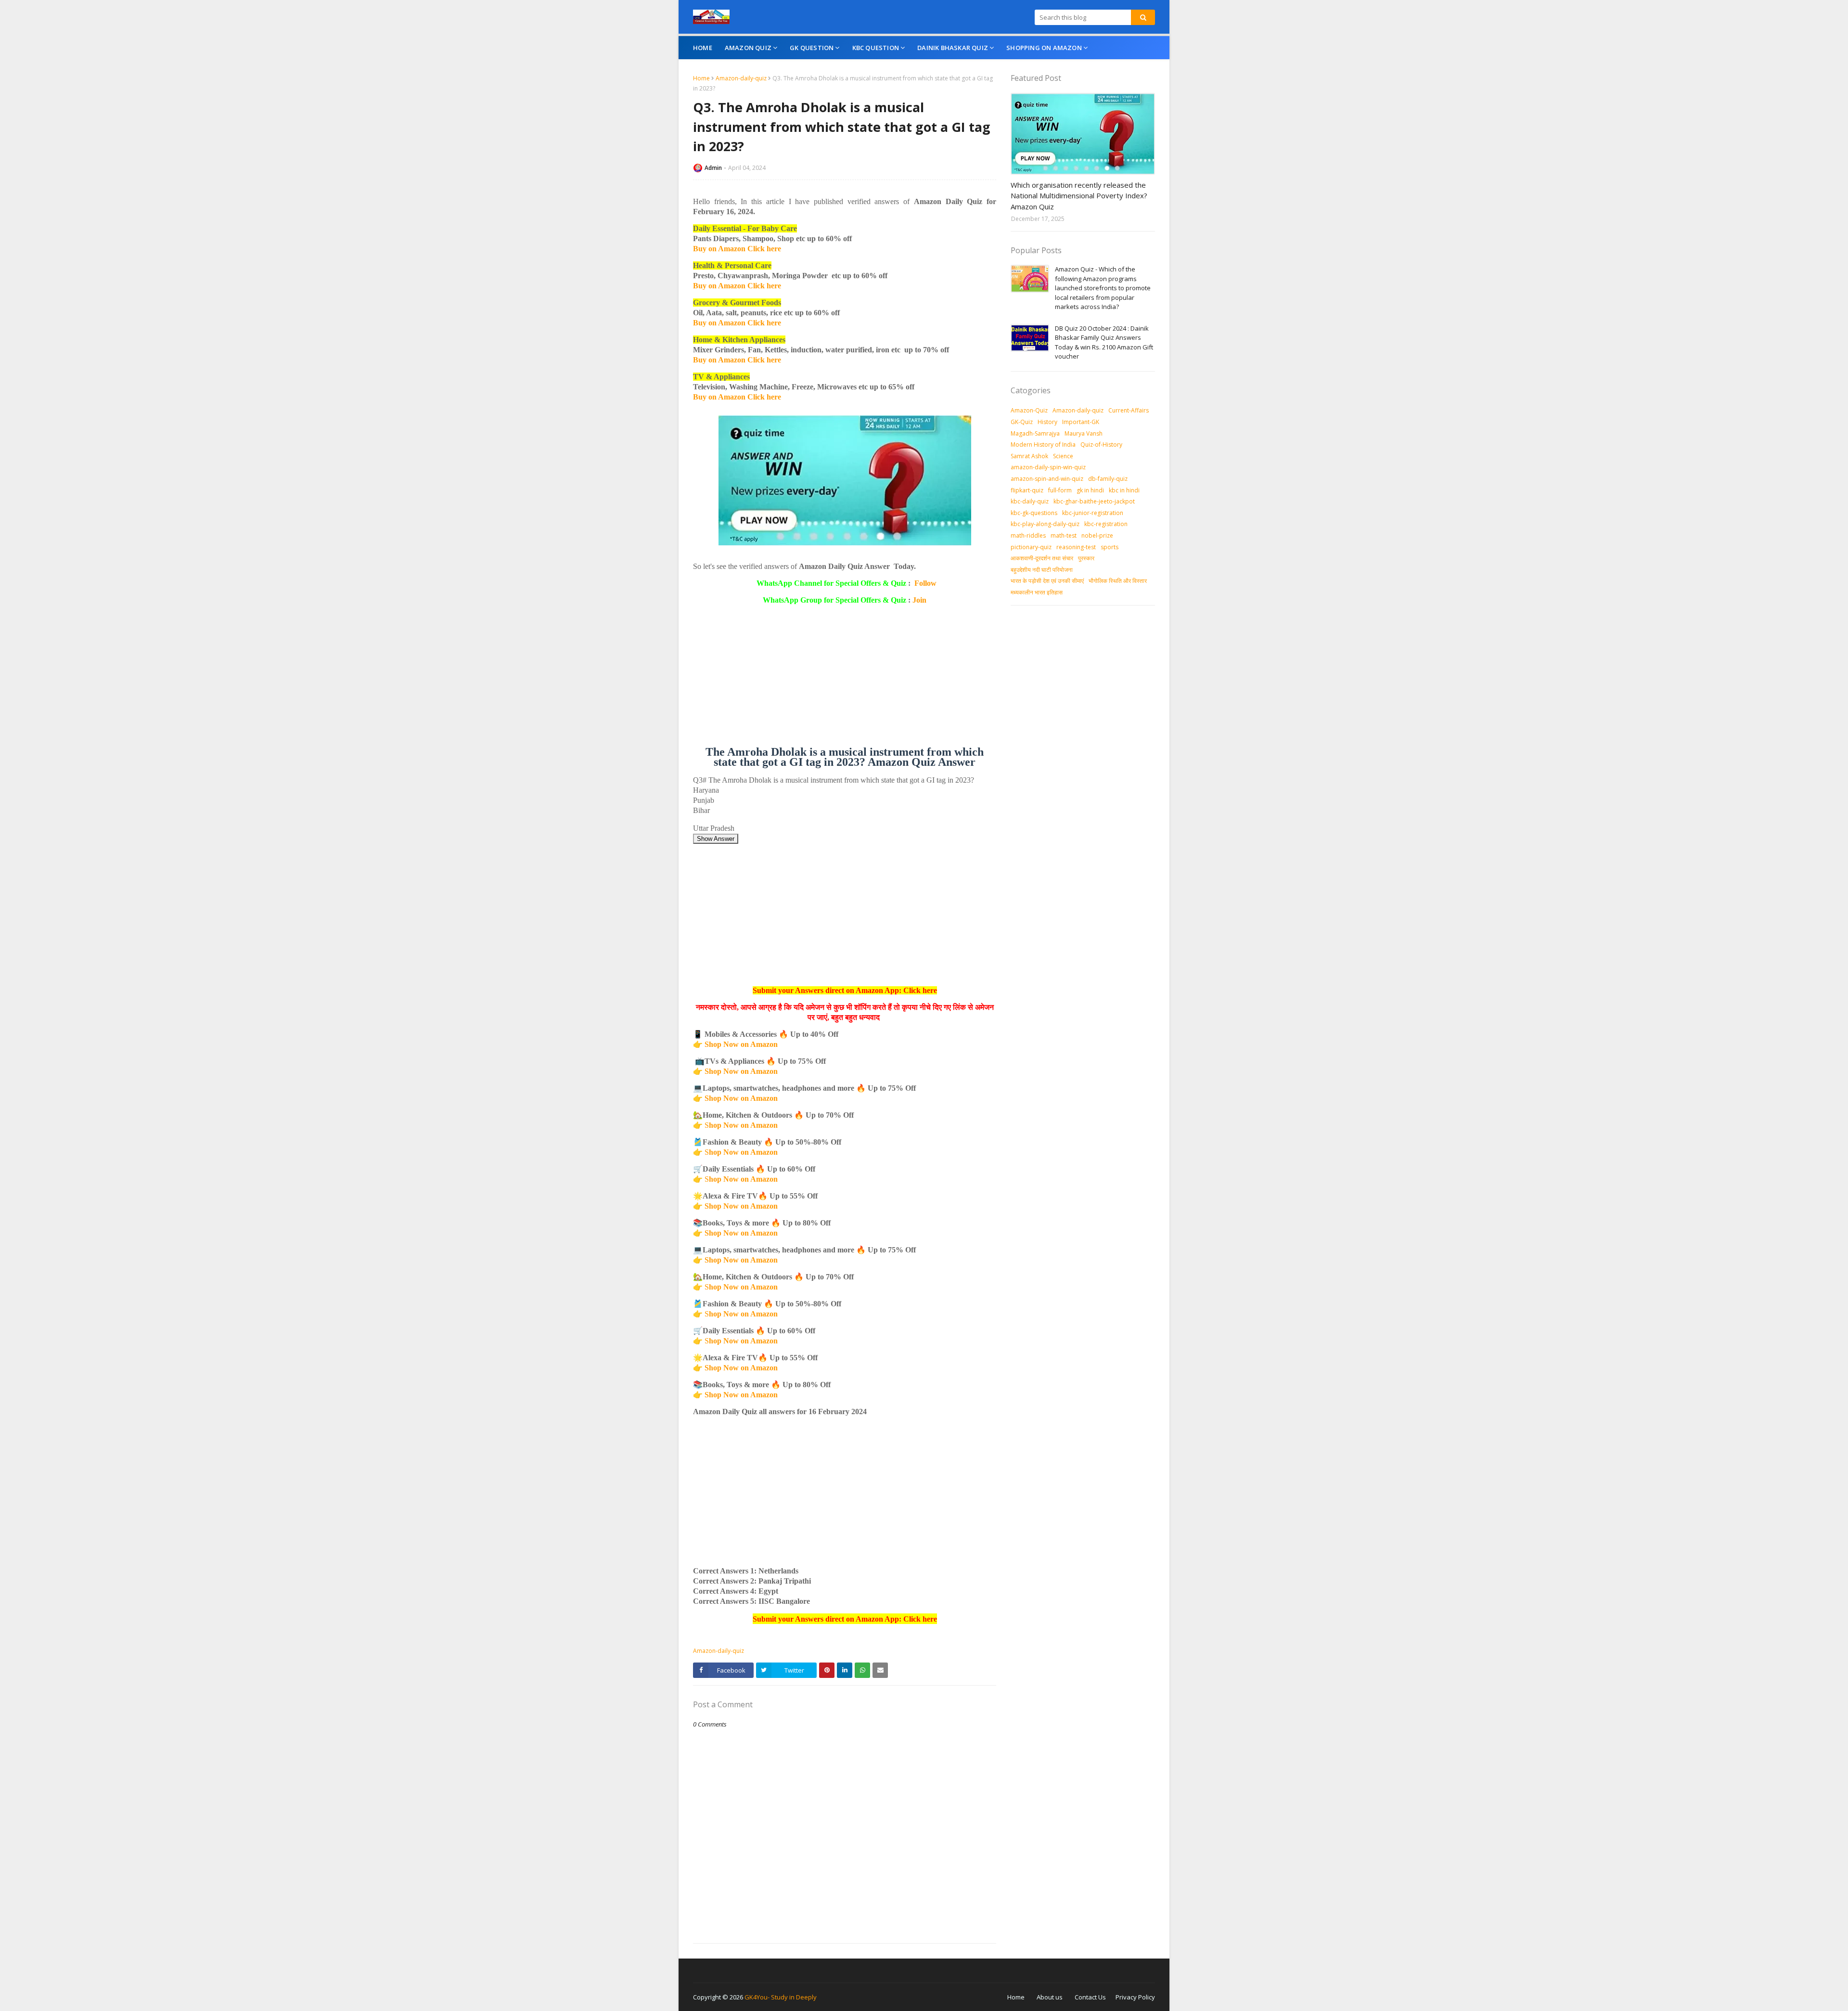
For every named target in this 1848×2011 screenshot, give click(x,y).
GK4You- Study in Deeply (781, 1997)
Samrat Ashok (1029, 456)
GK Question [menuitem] (812, 48)
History (1047, 422)
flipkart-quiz (1027, 490)
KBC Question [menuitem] (876, 48)
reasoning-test (1076, 547)
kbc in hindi (1124, 490)
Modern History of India (1043, 445)
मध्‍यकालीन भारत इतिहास (1037, 592)
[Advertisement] (845, 680)
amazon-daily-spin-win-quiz (1048, 467)
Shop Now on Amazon (741, 1044)
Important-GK (1081, 422)
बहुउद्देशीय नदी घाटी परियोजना (1042, 570)
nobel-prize (1097, 535)
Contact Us (1090, 1997)
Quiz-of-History (1101, 445)
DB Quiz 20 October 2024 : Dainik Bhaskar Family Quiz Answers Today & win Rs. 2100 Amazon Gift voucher (1104, 342)
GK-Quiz (1022, 422)
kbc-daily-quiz (1030, 501)
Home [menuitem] (703, 48)
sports (1110, 547)
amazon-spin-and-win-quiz (1047, 479)
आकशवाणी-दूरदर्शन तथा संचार (1042, 558)
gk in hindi (1090, 490)
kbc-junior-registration (1093, 513)
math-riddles (1028, 535)
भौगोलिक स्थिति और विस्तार (1118, 581)
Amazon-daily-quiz (741, 78)
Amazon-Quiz (1029, 410)
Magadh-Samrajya (1035, 433)
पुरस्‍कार (1086, 558)
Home (701, 78)
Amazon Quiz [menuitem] (748, 48)
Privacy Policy (1135, 1997)
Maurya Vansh (1084, 433)
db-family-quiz (1108, 479)
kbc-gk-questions (1034, 513)
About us (1050, 1997)
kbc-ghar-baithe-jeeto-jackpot (1094, 501)
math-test (1064, 535)
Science (1063, 456)
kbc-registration (1106, 524)
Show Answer (716, 839)
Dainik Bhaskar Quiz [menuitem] (953, 48)
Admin (713, 168)
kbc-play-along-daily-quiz (1045, 524)
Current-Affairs (1129, 410)
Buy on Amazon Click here (737, 249)
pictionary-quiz (1031, 547)
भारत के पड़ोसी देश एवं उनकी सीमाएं (1047, 581)
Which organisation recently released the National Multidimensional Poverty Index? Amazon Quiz (1079, 196)
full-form (1060, 490)
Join (919, 600)
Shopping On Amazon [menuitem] (1044, 48)
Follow (925, 583)
